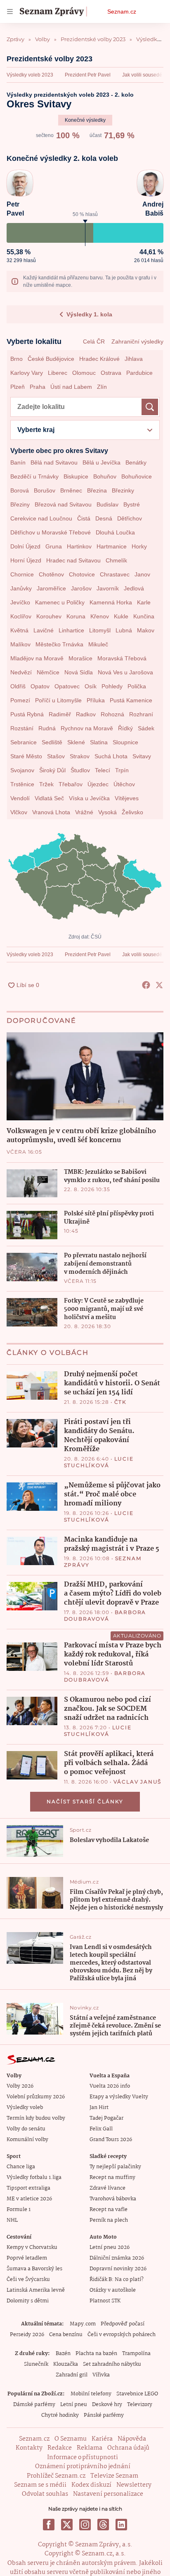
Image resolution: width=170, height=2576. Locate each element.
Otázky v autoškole (113, 2290)
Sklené (76, 742)
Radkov (86, 714)
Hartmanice (112, 546)
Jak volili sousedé (142, 75)
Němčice (48, 672)
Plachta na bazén (96, 2354)
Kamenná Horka (111, 602)
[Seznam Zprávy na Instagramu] (85, 2525)
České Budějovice (51, 359)
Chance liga (21, 2167)
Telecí (103, 770)
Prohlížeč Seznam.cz (56, 2476)
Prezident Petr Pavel (88, 75)
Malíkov (20, 644)
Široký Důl (52, 770)
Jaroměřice (51, 588)
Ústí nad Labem (71, 387)
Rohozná (112, 714)
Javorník (108, 588)
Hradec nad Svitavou (73, 560)
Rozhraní (141, 714)
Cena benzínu (66, 2335)
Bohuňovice (137, 476)
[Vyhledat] (150, 407)
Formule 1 (19, 2210)
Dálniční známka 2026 (117, 2258)
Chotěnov (51, 574)
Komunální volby (27, 2140)
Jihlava (134, 359)
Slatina (99, 742)
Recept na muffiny (112, 2178)
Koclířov (21, 616)
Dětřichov (130, 518)
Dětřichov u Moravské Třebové (51, 532)
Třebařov (71, 784)
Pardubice (139, 373)
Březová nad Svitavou (63, 504)
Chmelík (116, 560)
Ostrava (111, 373)
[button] (85, 1076)
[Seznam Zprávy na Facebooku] (49, 2525)
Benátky (136, 462)
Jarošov (81, 588)
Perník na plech (109, 2220)
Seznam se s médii (40, 2485)
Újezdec (98, 784)
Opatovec (67, 686)
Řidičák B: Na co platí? (117, 2280)
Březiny (20, 504)
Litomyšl (100, 630)
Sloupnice (125, 742)
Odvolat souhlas (45, 2494)
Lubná (124, 630)
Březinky (123, 490)
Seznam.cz (122, 12)
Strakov (80, 756)
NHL (12, 2220)
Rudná (47, 728)
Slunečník (36, 2364)
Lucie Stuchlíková (99, 1462)
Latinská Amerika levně (36, 2290)
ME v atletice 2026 (29, 2199)
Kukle (121, 616)
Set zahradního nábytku (112, 2364)
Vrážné (84, 812)
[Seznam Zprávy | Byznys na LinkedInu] (121, 2525)
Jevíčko (20, 602)
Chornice (22, 574)
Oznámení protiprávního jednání (83, 2467)
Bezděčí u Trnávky (34, 476)
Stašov (56, 756)
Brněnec (71, 490)
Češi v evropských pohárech (122, 2335)
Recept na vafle (109, 2210)
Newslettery (134, 2485)
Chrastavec (115, 574)
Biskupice (76, 476)
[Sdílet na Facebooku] (146, 985)
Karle (144, 602)
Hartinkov (79, 546)
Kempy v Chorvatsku (32, 2247)
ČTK (120, 1402)
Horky (139, 546)
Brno (17, 359)
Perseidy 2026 (27, 2335)
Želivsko (132, 812)
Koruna (76, 616)
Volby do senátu (26, 2129)
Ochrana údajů (128, 2448)
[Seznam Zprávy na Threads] (103, 2525)
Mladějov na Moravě (37, 658)
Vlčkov (19, 812)
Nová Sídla (79, 672)
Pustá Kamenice (131, 700)
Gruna (54, 546)
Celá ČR (94, 341)
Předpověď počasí (123, 2324)
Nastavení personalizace (108, 2494)
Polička (137, 686)
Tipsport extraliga (28, 2188)
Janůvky (21, 588)
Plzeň (18, 387)
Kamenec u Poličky (60, 602)
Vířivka (101, 2375)
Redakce (60, 2448)
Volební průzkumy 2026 (36, 2097)
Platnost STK (105, 2301)
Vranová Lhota (51, 812)
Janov (142, 574)
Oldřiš (18, 686)
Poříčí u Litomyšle (58, 700)
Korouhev (49, 616)
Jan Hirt (99, 2108)
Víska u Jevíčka (89, 798)
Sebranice (24, 742)
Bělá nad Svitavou (54, 462)
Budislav (107, 504)
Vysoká (107, 812)
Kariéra (102, 2439)
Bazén (63, 2354)
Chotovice (82, 574)
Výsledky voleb (25, 2108)
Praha (38, 387)
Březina (97, 490)
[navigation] (10, 12)
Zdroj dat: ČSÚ (85, 937)
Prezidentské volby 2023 (50, 59)
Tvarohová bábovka (113, 2199)
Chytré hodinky (60, 2415)
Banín (18, 462)
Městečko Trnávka (59, 644)
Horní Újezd (26, 560)
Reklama (90, 2448)
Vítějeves (127, 798)
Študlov (80, 770)
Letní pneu (74, 2405)
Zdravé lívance (107, 2188)
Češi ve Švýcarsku (28, 2280)
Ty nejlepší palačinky (115, 2167)
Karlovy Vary (27, 373)
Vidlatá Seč (49, 798)
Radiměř (60, 714)
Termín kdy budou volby (36, 2118)
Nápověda (132, 2439)
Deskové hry (107, 2405)
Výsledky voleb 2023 (30, 75)
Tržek (46, 784)
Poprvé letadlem (27, 2258)
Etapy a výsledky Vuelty (119, 2097)
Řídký (125, 728)
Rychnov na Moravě (87, 728)
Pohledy (112, 686)
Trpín (122, 770)
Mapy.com (83, 2324)
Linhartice (71, 630)
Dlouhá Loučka (115, 532)
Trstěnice (22, 784)
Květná (19, 630)
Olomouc (84, 373)
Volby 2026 (20, 2086)
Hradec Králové (99, 359)
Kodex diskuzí (91, 2485)
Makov (146, 630)
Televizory (140, 2405)
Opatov (40, 686)
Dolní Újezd (25, 546)
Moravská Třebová (122, 658)
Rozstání (22, 728)
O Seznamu (71, 2439)
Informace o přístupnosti (83, 2458)
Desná (104, 518)
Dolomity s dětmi (28, 2301)
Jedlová (134, 588)
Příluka (96, 700)
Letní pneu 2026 (110, 2247)
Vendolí (20, 798)
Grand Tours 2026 (111, 2140)
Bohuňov (105, 476)
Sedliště (52, 742)
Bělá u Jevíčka (102, 462)
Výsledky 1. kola (89, 314)
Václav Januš (138, 1782)
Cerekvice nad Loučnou (41, 518)
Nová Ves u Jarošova (125, 672)
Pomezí (20, 700)
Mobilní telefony (91, 2394)
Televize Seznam (114, 2476)
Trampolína (136, 2354)
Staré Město (26, 756)
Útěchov (124, 784)
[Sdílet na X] (159, 985)
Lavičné (44, 630)
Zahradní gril (72, 2375)
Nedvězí (21, 672)
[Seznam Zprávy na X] (67, 2525)
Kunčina (144, 616)
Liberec (58, 373)
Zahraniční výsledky (137, 341)
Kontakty (29, 2448)
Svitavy (142, 756)
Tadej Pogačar (106, 2118)
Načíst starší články (85, 1801)
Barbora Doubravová (105, 1616)
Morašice (80, 658)
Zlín (102, 387)
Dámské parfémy (34, 2405)
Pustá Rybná (27, 714)
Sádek (146, 728)
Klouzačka (66, 2364)
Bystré (132, 504)
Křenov (100, 616)
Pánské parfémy (104, 2415)
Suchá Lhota (111, 756)
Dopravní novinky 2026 (118, 2269)
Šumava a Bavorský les (34, 2269)
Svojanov (22, 770)
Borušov (45, 490)
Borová (20, 490)
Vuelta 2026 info (110, 2086)
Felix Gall (101, 2129)
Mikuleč (98, 644)
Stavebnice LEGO (137, 2394)
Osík (91, 686)
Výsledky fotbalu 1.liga (34, 2178)
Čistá (84, 518)
